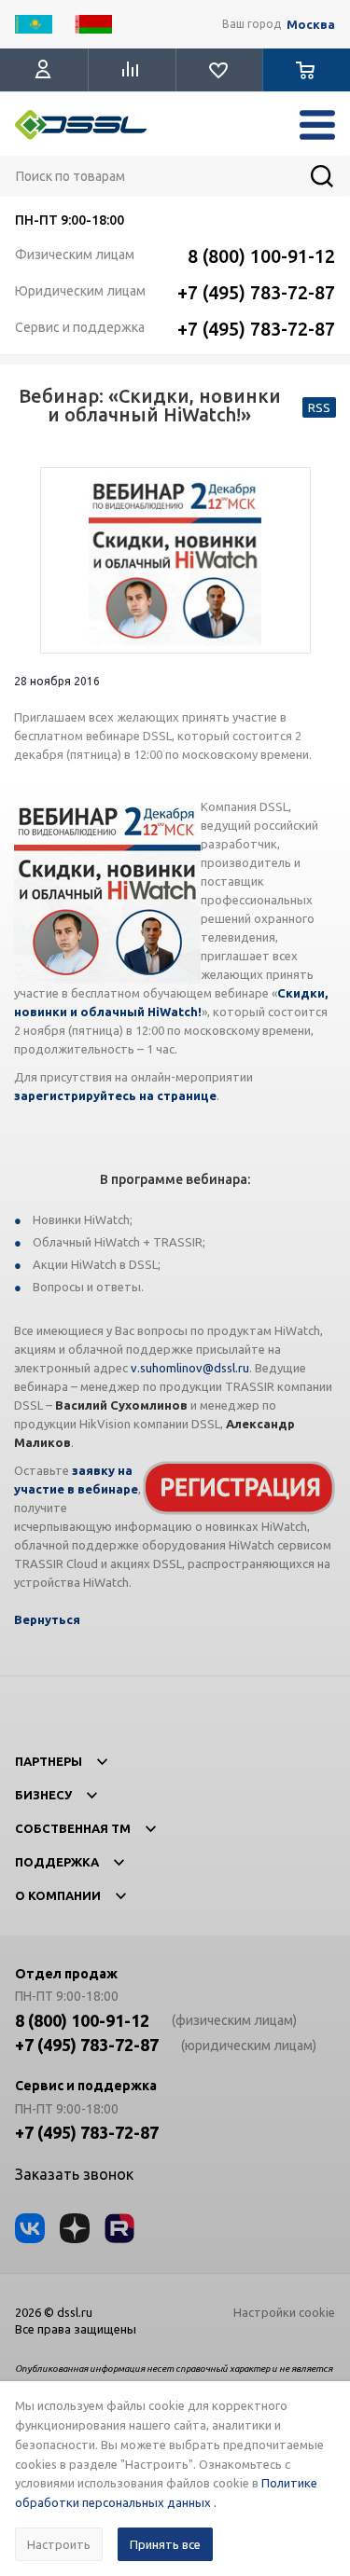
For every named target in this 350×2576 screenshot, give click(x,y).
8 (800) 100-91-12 (261, 256)
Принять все (165, 2544)
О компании (58, 1895)
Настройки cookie (284, 2312)
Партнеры (49, 1761)
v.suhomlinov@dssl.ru (190, 1368)
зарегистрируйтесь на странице (115, 1095)
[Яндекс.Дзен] (75, 2228)
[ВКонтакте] (30, 2228)
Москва (311, 25)
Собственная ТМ (73, 1828)
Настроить (59, 2544)
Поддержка (57, 1862)
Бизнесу (43, 1795)
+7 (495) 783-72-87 (256, 292)
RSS (319, 407)
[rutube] (119, 2228)
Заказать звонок (74, 2174)
